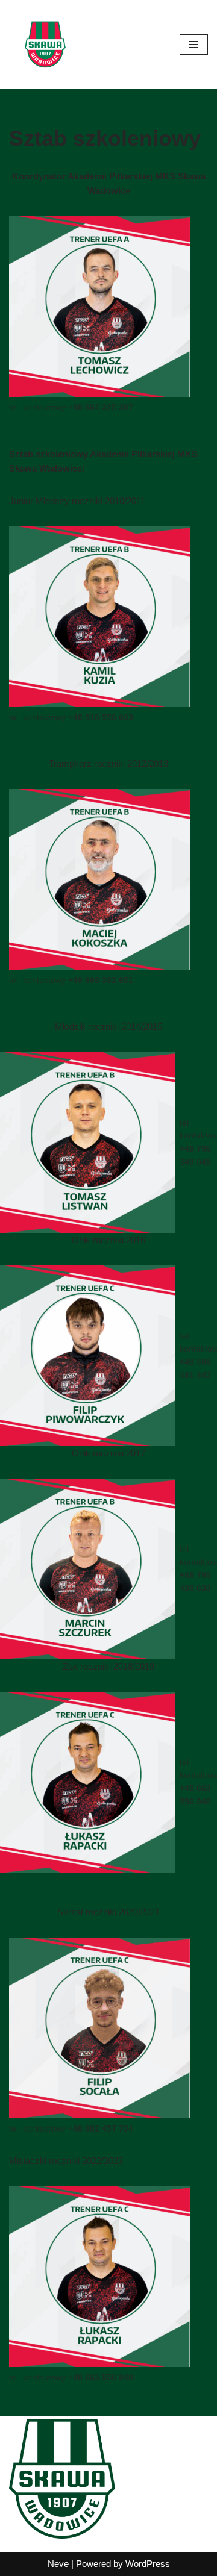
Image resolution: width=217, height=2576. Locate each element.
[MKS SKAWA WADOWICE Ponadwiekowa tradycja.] (45, 45)
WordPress (148, 2564)
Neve (58, 2564)
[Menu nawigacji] (194, 45)
